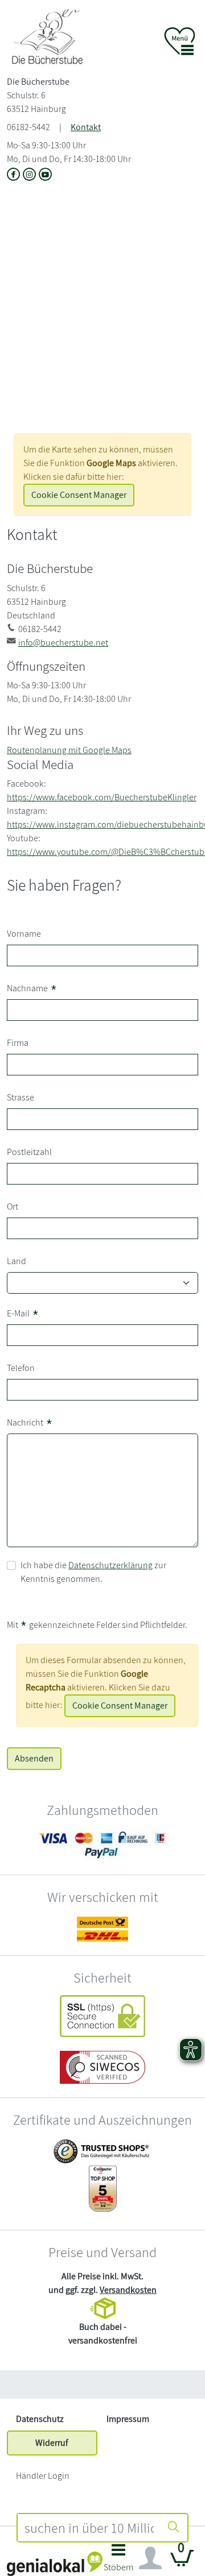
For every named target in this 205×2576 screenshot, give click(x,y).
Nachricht (30, 1424)
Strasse (20, 1097)
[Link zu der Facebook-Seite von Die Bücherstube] (15, 176)
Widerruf (52, 2443)
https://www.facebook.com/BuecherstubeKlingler (102, 797)
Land (17, 1261)
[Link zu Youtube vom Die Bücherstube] (45, 176)
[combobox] (89, 2528)
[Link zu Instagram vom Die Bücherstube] (31, 176)
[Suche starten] (174, 2528)
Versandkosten (128, 2290)
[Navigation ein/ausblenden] (150, 2558)
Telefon (21, 1368)
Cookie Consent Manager (79, 495)
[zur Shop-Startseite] (51, 37)
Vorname (24, 934)
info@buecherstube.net (63, 643)
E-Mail (23, 1314)
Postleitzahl (29, 1152)
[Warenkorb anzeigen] (182, 2563)
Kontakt (86, 127)
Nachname (32, 989)
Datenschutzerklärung (110, 1565)
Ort (13, 1206)
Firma (18, 1043)
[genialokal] (55, 2563)
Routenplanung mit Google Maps (69, 750)
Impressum (128, 2419)
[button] (118, 2561)
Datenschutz (40, 2419)
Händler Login (43, 2476)
